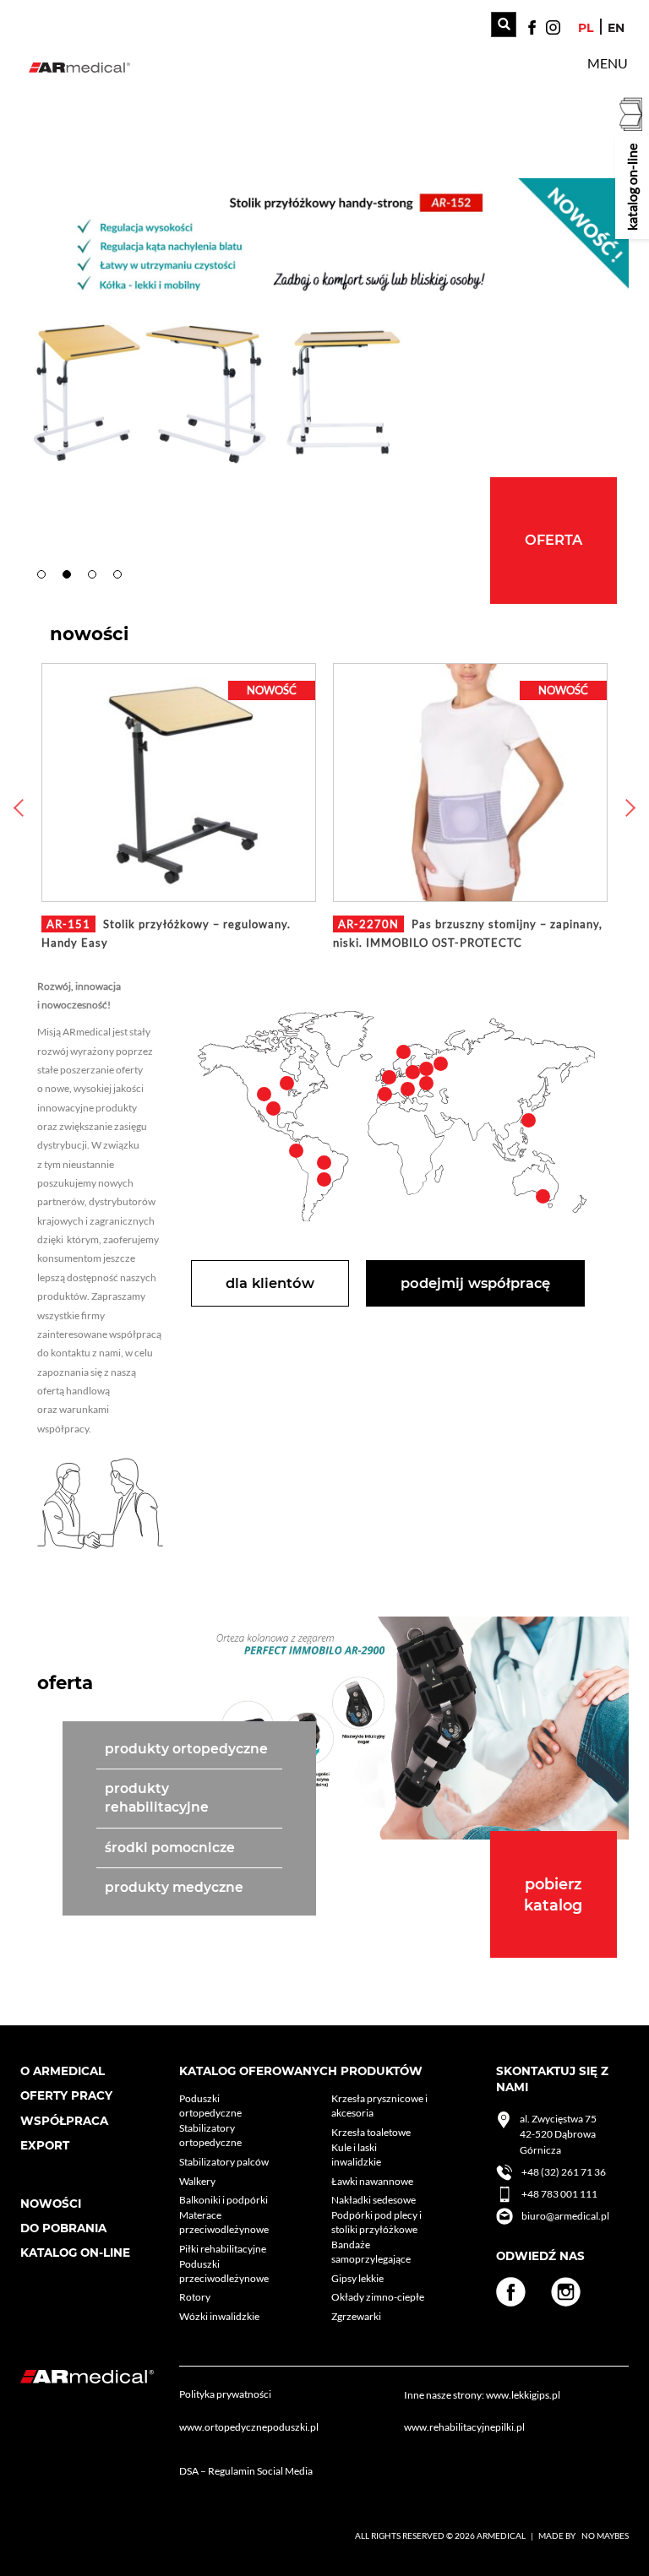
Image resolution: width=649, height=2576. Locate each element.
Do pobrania (63, 2228)
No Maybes (605, 2535)
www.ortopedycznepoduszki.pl (249, 2427)
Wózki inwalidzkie (219, 2316)
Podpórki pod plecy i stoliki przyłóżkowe (376, 2222)
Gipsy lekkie (357, 2278)
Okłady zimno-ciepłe (378, 2297)
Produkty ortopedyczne (186, 1749)
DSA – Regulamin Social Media (246, 2471)
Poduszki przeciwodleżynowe (224, 2271)
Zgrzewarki (356, 2316)
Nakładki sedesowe (374, 2200)
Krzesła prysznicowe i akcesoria (379, 2106)
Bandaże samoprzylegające (371, 2252)
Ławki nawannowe (372, 2181)
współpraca (64, 2121)
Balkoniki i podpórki (224, 2200)
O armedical (63, 2071)
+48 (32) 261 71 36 (564, 2172)
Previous (16, 807)
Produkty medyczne (174, 1887)
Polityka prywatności (225, 2394)
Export (45, 2145)
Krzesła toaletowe (371, 2132)
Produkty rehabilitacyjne (157, 1798)
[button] (608, 63)
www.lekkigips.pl (523, 2395)
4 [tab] (122, 579)
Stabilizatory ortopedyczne (210, 2135)
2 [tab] (71, 579)
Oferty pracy (66, 2095)
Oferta (554, 540)
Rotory (195, 2297)
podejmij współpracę (475, 1283)
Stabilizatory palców (224, 2162)
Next (633, 807)
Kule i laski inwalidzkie (356, 2155)
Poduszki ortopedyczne (210, 2106)
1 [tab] (46, 579)
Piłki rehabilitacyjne (223, 2249)
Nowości (51, 2204)
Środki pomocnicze (170, 1848)
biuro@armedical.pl (565, 2216)
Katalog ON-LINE (75, 2253)
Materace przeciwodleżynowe (224, 2222)
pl (586, 28)
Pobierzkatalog (553, 1894)
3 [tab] (96, 579)
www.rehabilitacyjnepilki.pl (464, 2427)
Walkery (197, 2181)
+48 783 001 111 (559, 2194)
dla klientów (270, 1283)
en (616, 28)
